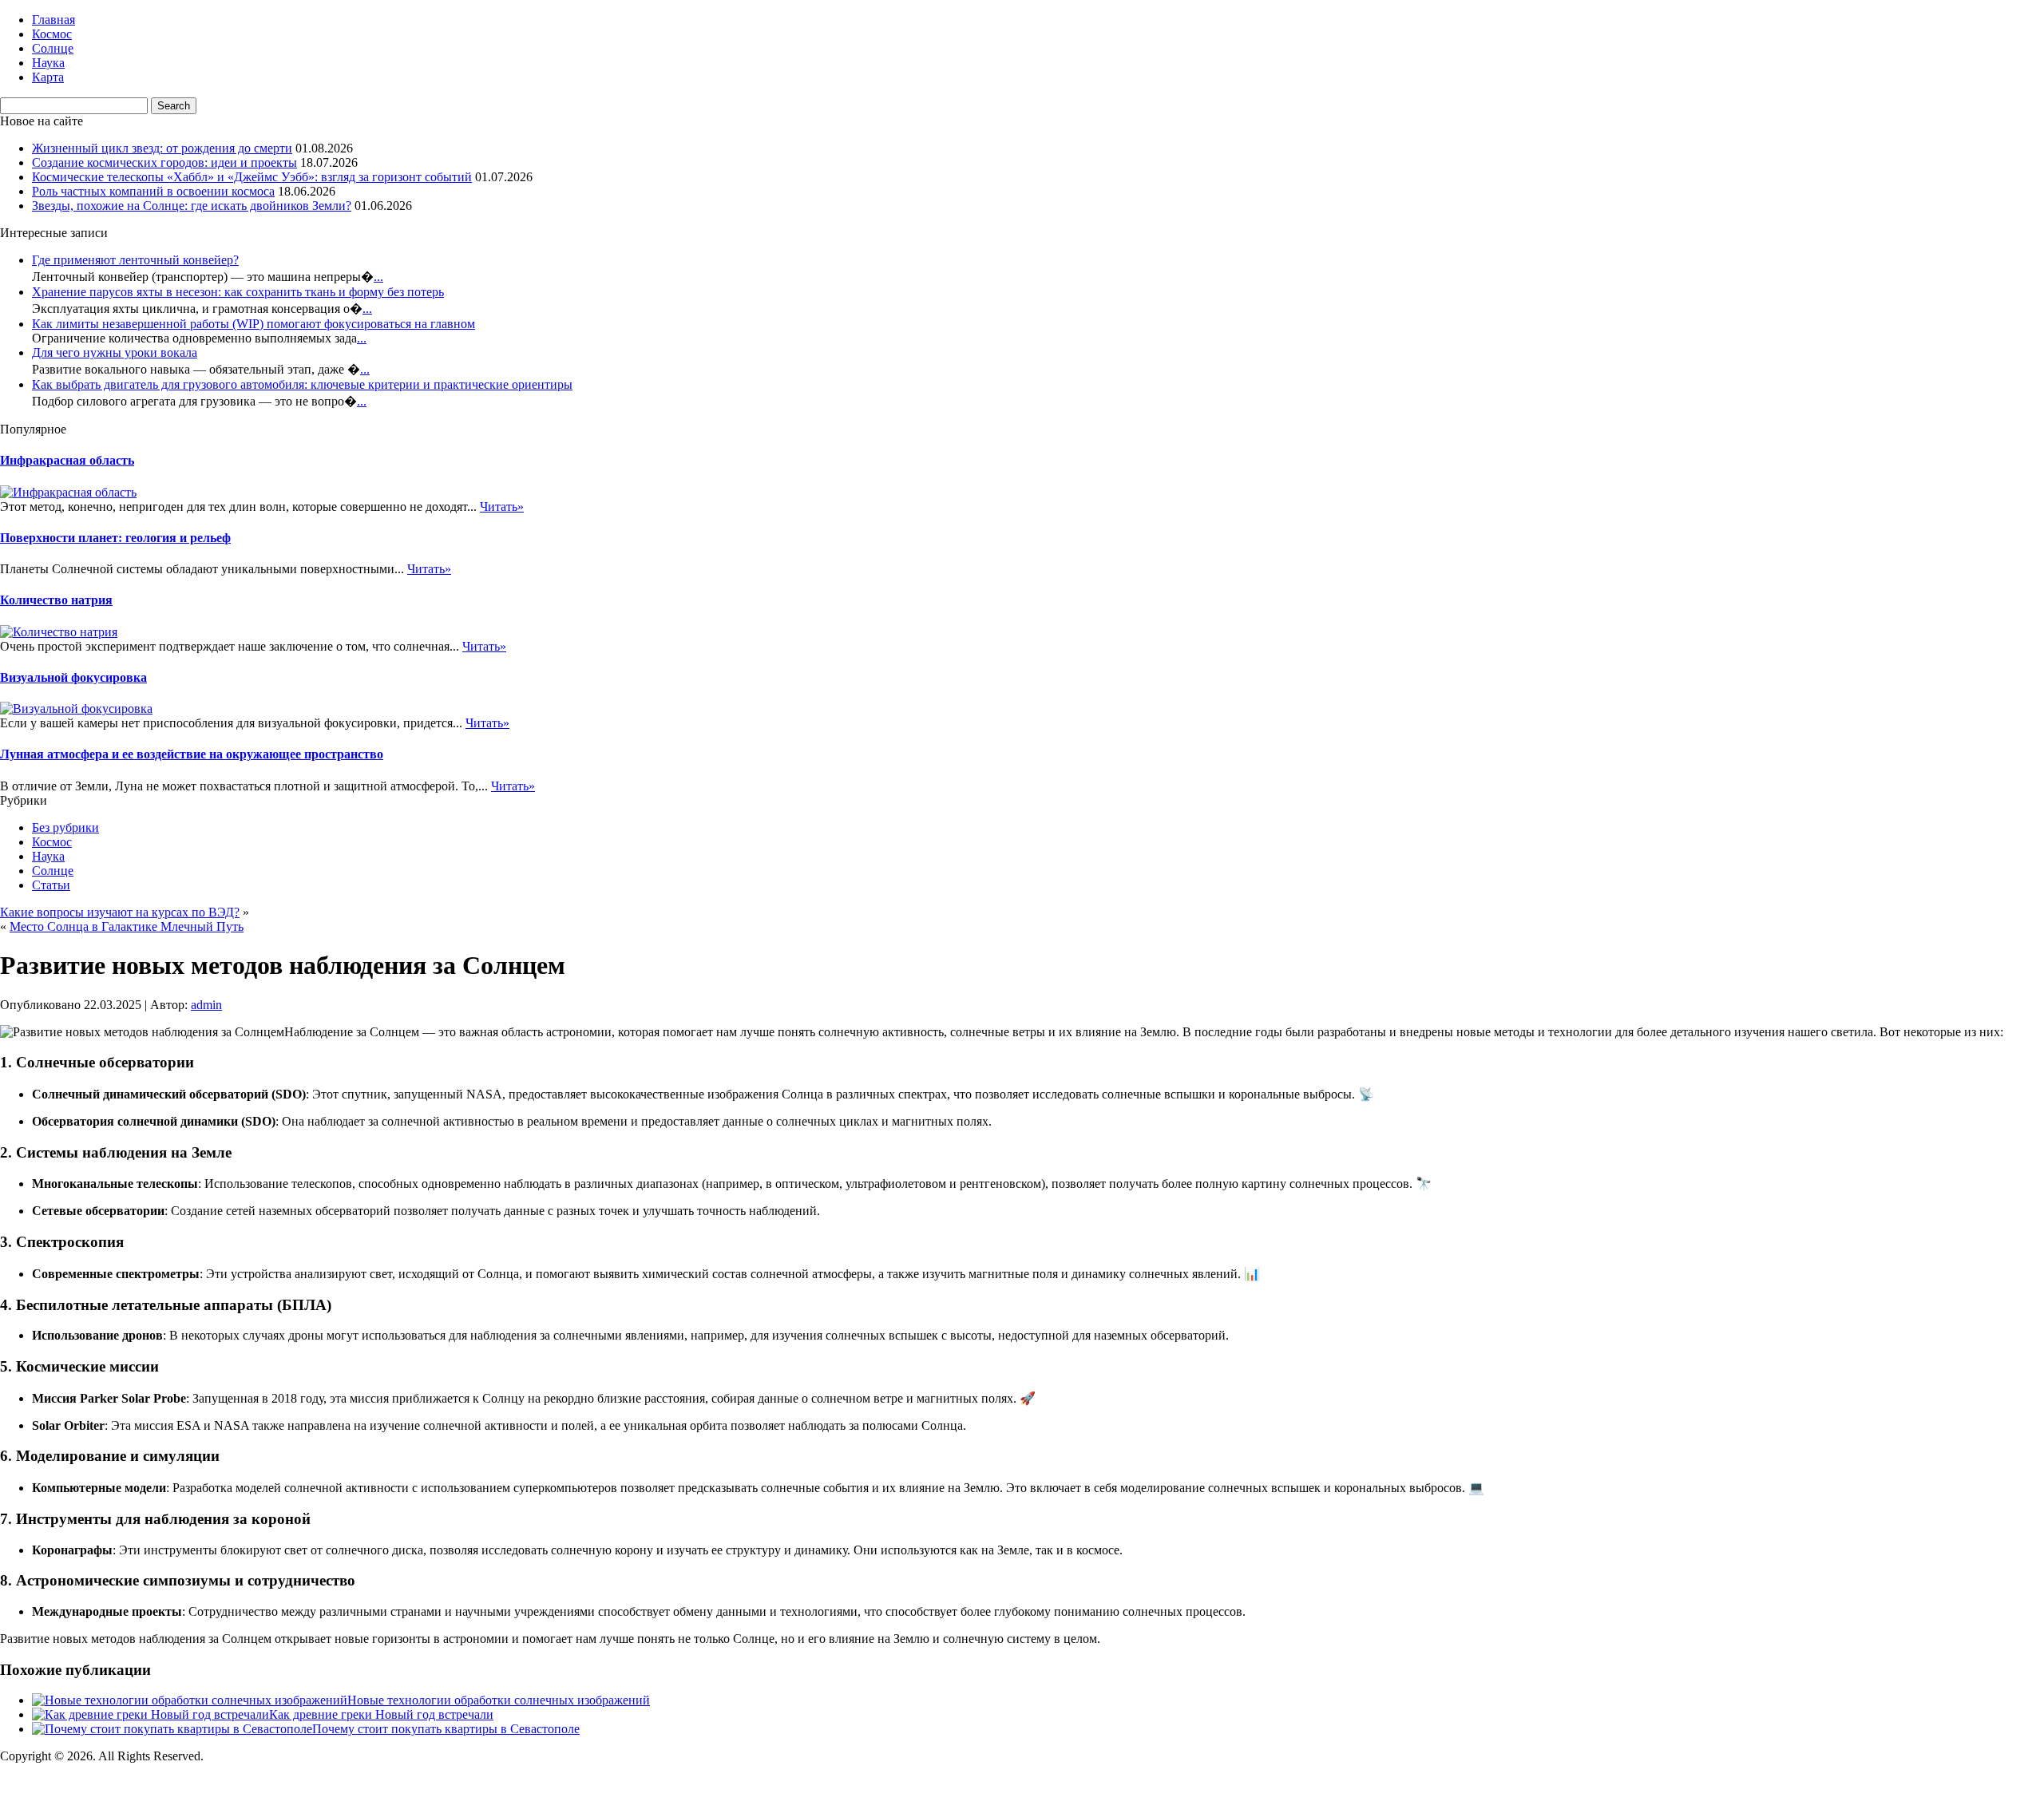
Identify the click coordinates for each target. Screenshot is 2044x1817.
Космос (52, 34)
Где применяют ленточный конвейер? (135, 260)
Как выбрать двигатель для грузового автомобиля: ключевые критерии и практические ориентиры (302, 384)
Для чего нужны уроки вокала (115, 352)
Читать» (502, 507)
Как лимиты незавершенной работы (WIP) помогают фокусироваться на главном (254, 324)
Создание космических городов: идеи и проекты (164, 162)
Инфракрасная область (67, 460)
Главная (53, 20)
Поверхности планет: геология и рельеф (115, 538)
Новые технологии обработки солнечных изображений (499, 1700)
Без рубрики (65, 827)
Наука (48, 63)
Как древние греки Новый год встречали (381, 1714)
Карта (48, 77)
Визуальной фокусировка (73, 677)
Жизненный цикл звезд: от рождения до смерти (162, 148)
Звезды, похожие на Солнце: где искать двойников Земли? (192, 206)
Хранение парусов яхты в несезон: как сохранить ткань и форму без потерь (238, 292)
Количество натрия (56, 600)
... (378, 277)
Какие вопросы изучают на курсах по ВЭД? (120, 912)
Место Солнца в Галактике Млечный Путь (127, 926)
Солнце (53, 48)
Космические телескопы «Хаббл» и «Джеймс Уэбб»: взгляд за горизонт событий (252, 177)
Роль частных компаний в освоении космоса (153, 191)
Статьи (51, 885)
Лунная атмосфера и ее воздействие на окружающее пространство (192, 754)
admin (206, 1005)
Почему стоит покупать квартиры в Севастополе (446, 1729)
